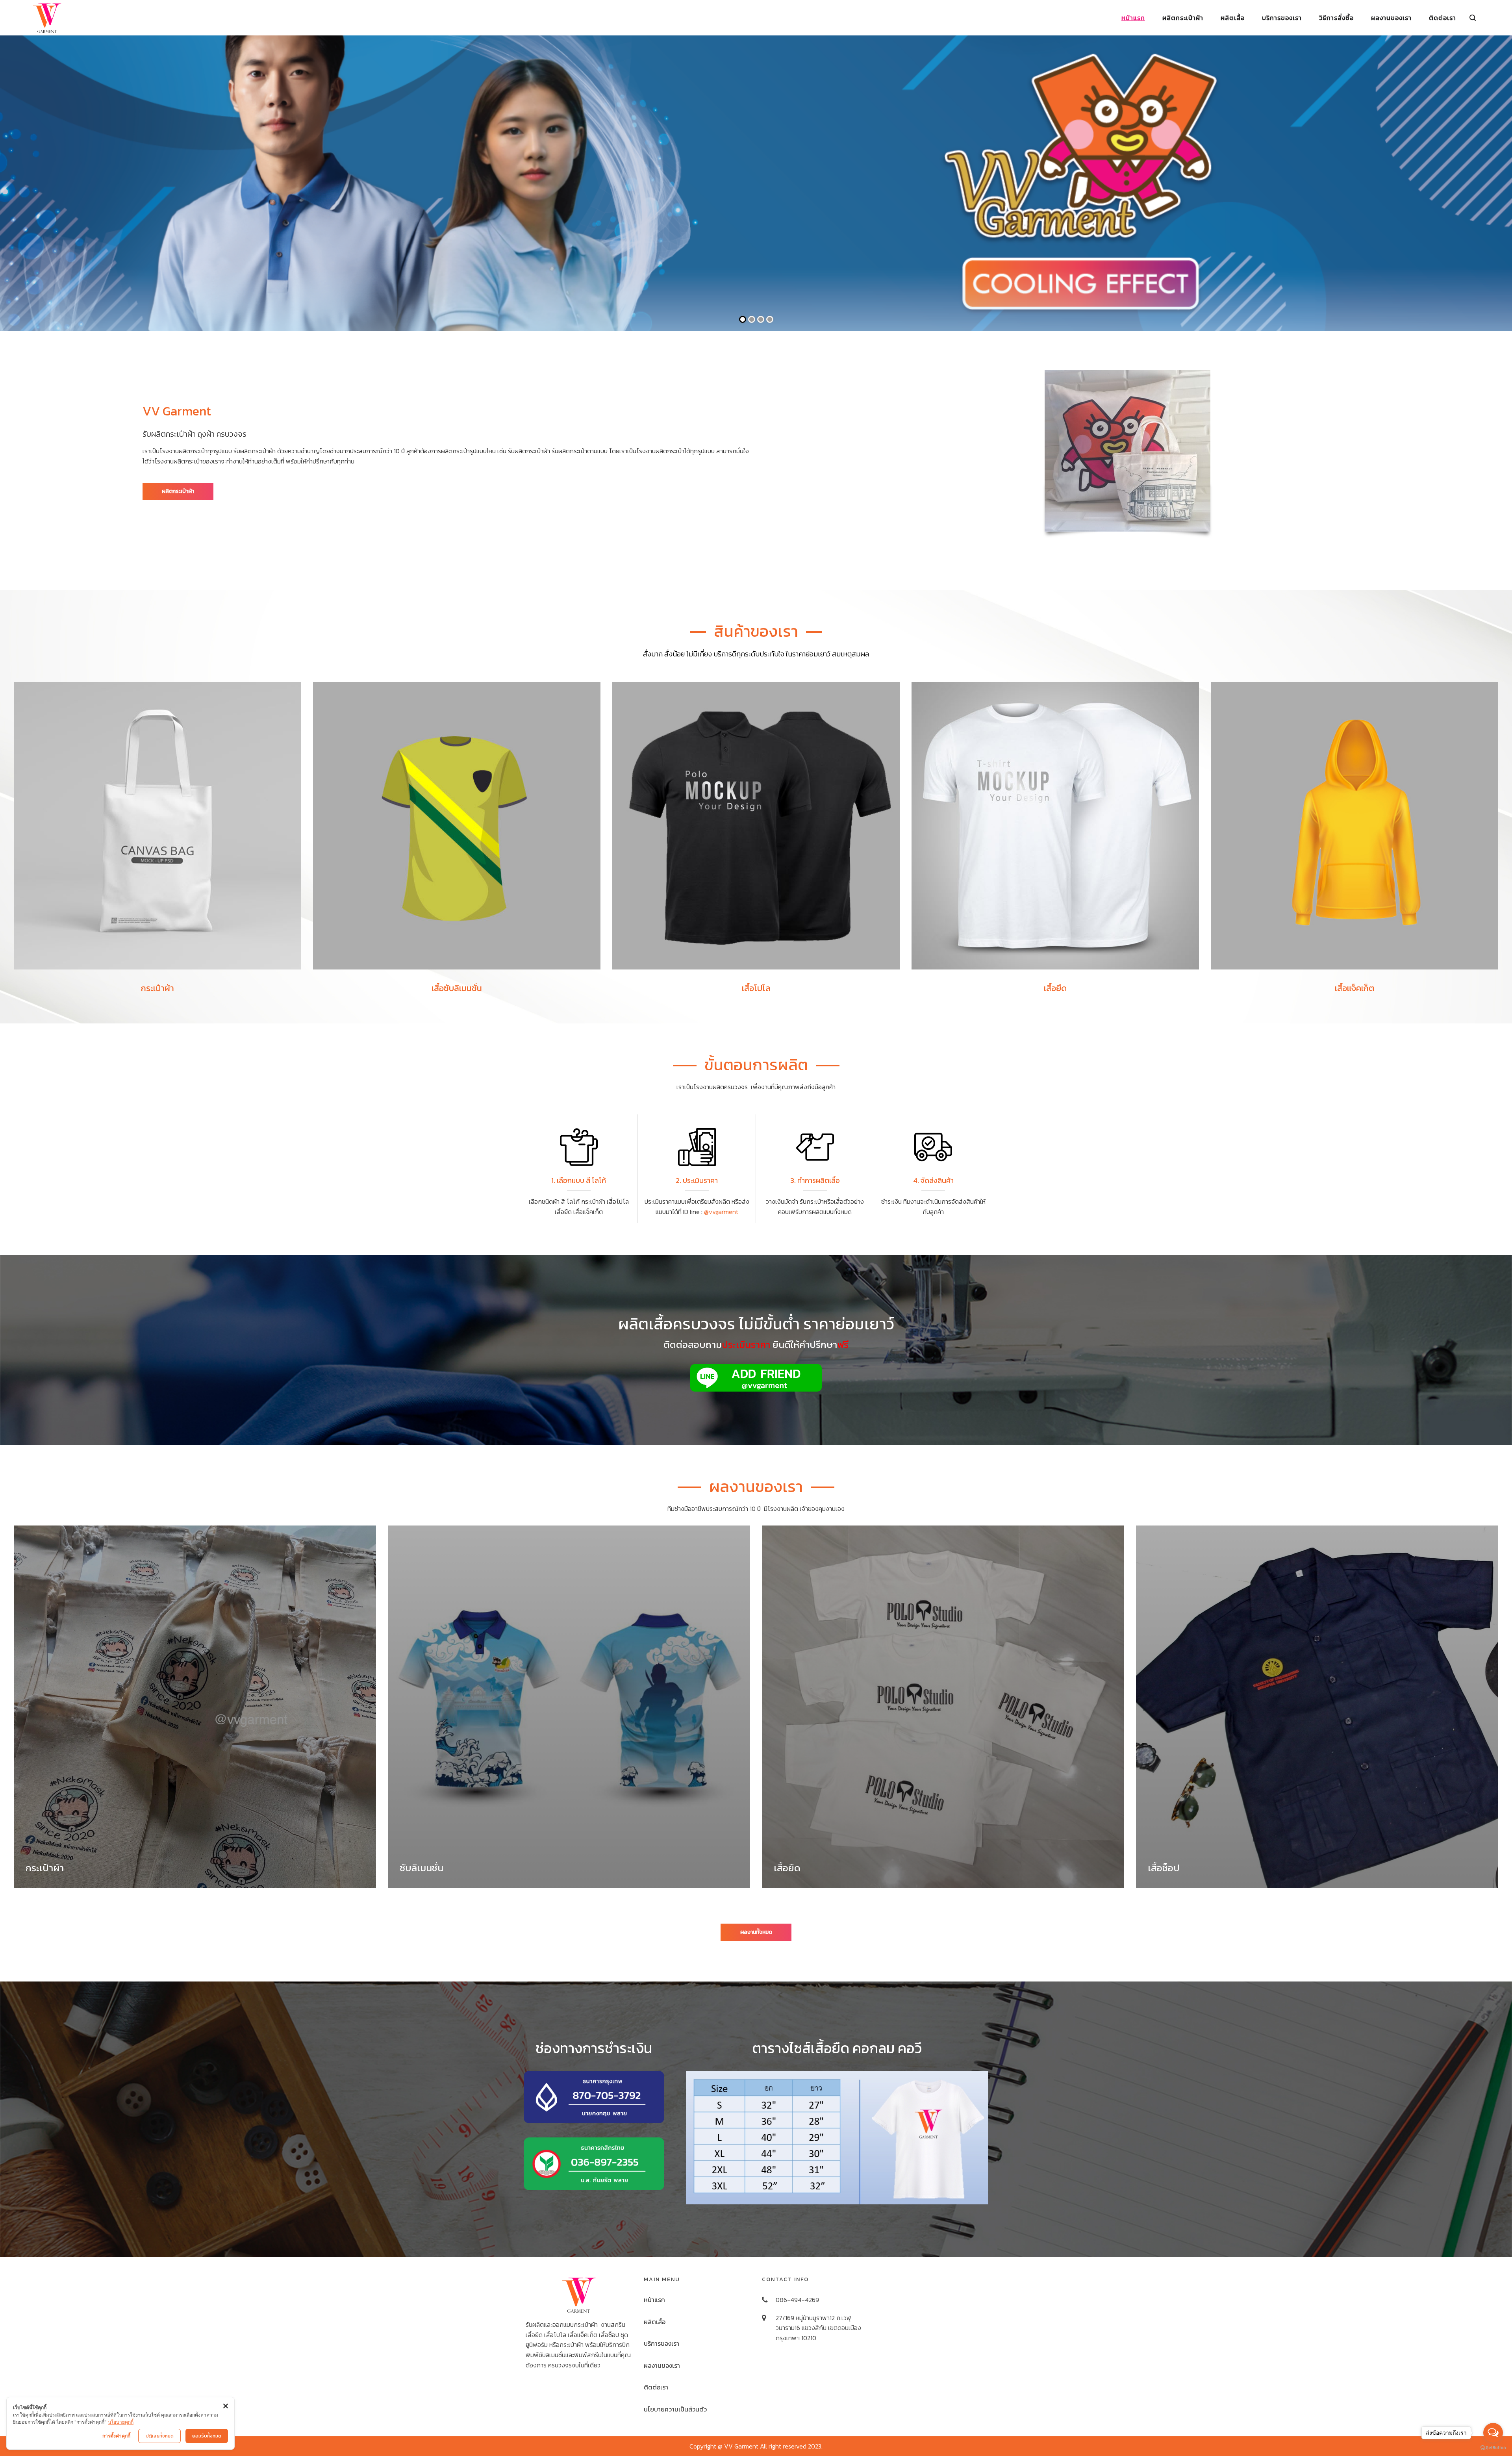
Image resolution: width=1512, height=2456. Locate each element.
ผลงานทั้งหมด (756, 1932)
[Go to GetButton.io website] (1493, 2448)
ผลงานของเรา (662, 2365)
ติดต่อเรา (656, 2387)
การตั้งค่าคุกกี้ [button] (116, 2436)
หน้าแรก (654, 2300)
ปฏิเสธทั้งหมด (160, 2436)
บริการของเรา (661, 2343)
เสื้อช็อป (1164, 1868)
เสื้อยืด (787, 1868)
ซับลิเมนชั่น (422, 1868)
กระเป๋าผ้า (45, 1868)
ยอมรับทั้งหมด (207, 2436)
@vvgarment (721, 1212)
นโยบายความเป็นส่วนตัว (675, 2409)
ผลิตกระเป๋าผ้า (178, 491)
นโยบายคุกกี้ (121, 2422)
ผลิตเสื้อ (655, 2322)
